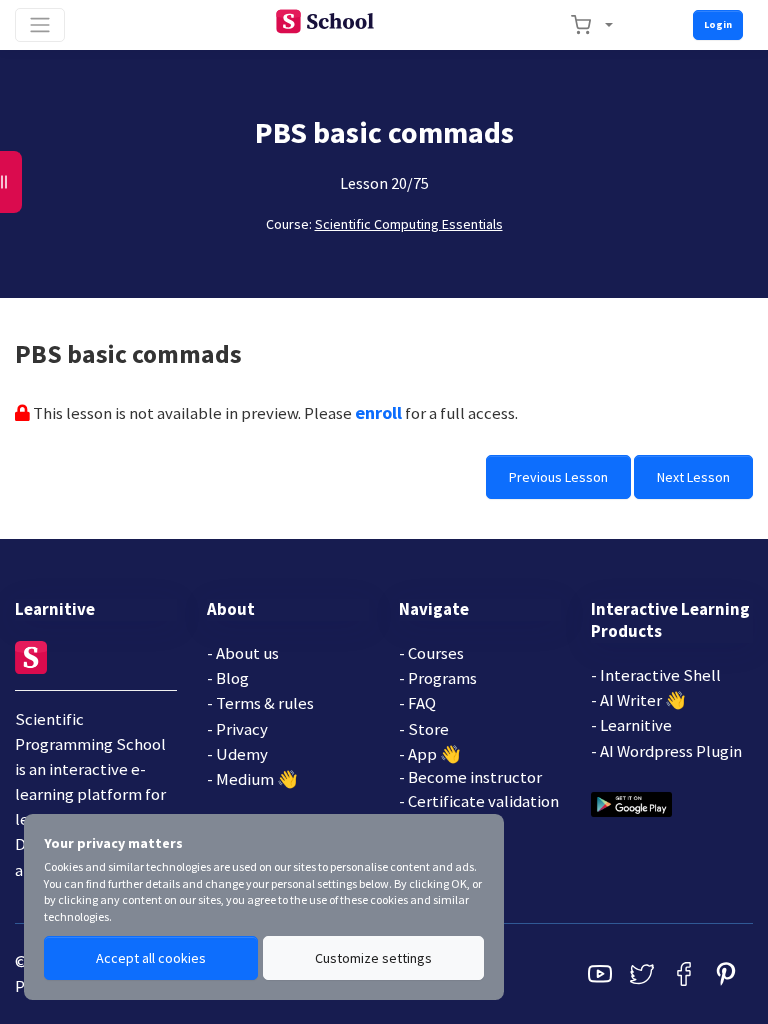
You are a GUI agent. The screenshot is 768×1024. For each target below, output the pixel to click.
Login (718, 24)
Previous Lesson (558, 477)
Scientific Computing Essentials (409, 224)
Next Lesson (693, 477)
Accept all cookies (151, 958)
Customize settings (373, 958)
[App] (631, 802)
